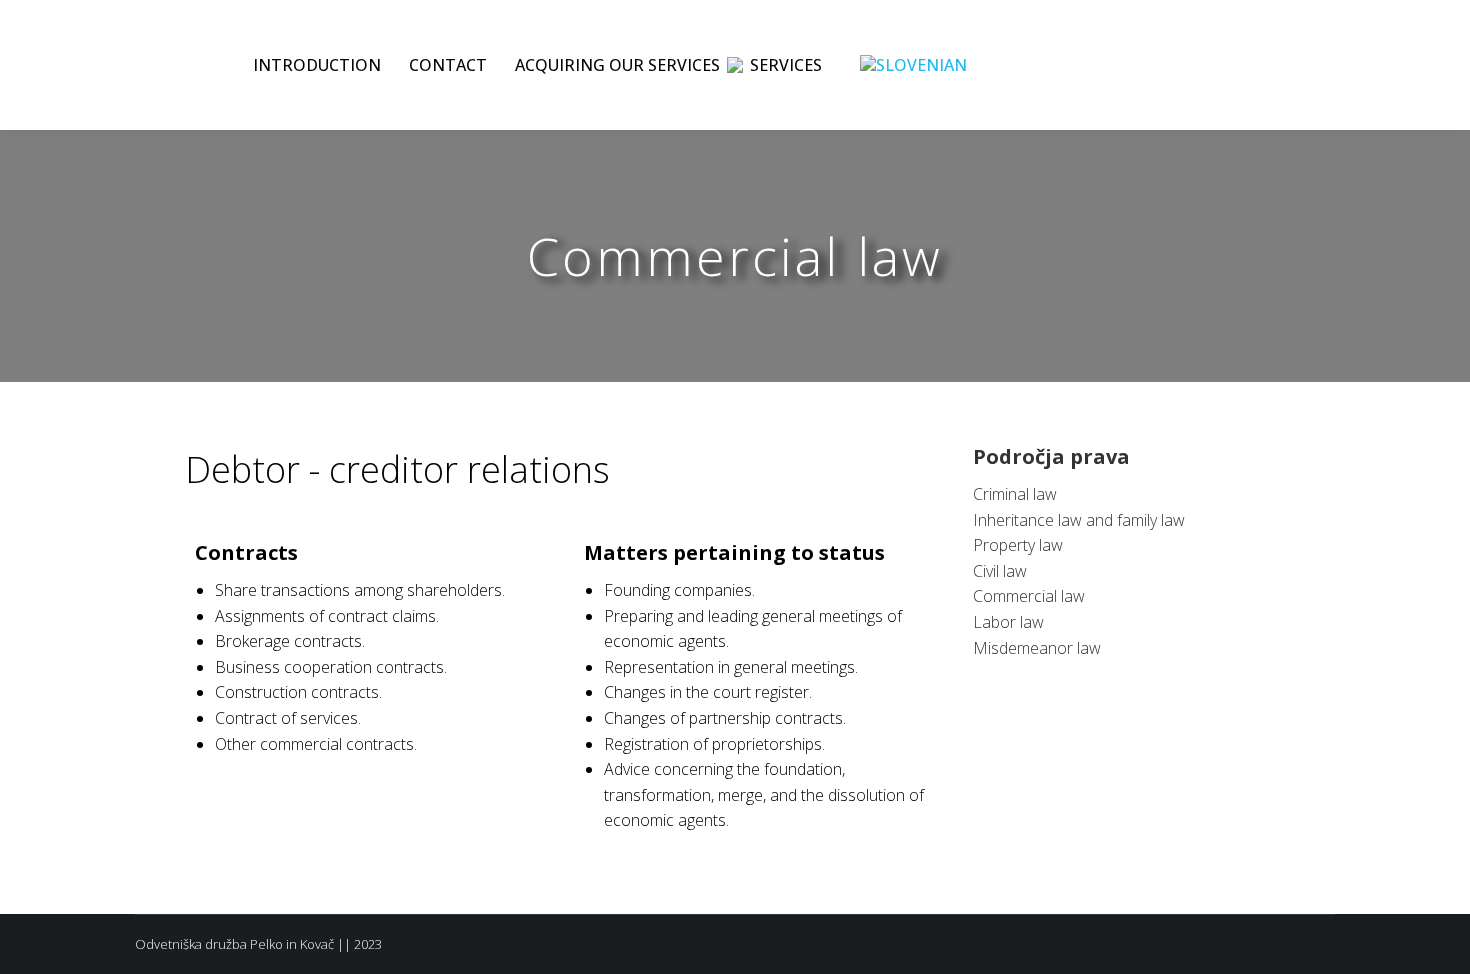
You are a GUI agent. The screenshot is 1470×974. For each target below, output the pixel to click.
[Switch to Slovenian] (913, 65)
